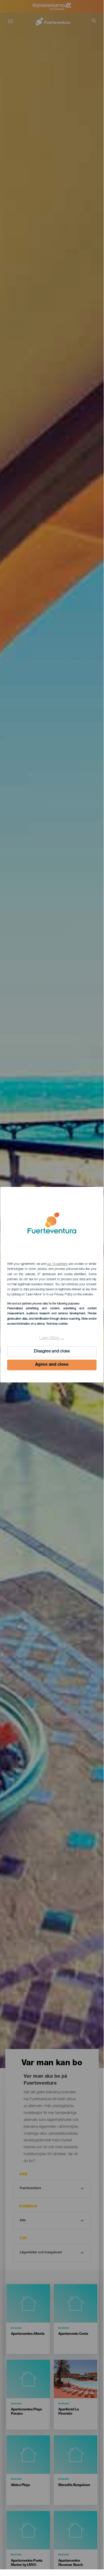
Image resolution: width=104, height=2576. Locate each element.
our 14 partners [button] (57, 1264)
